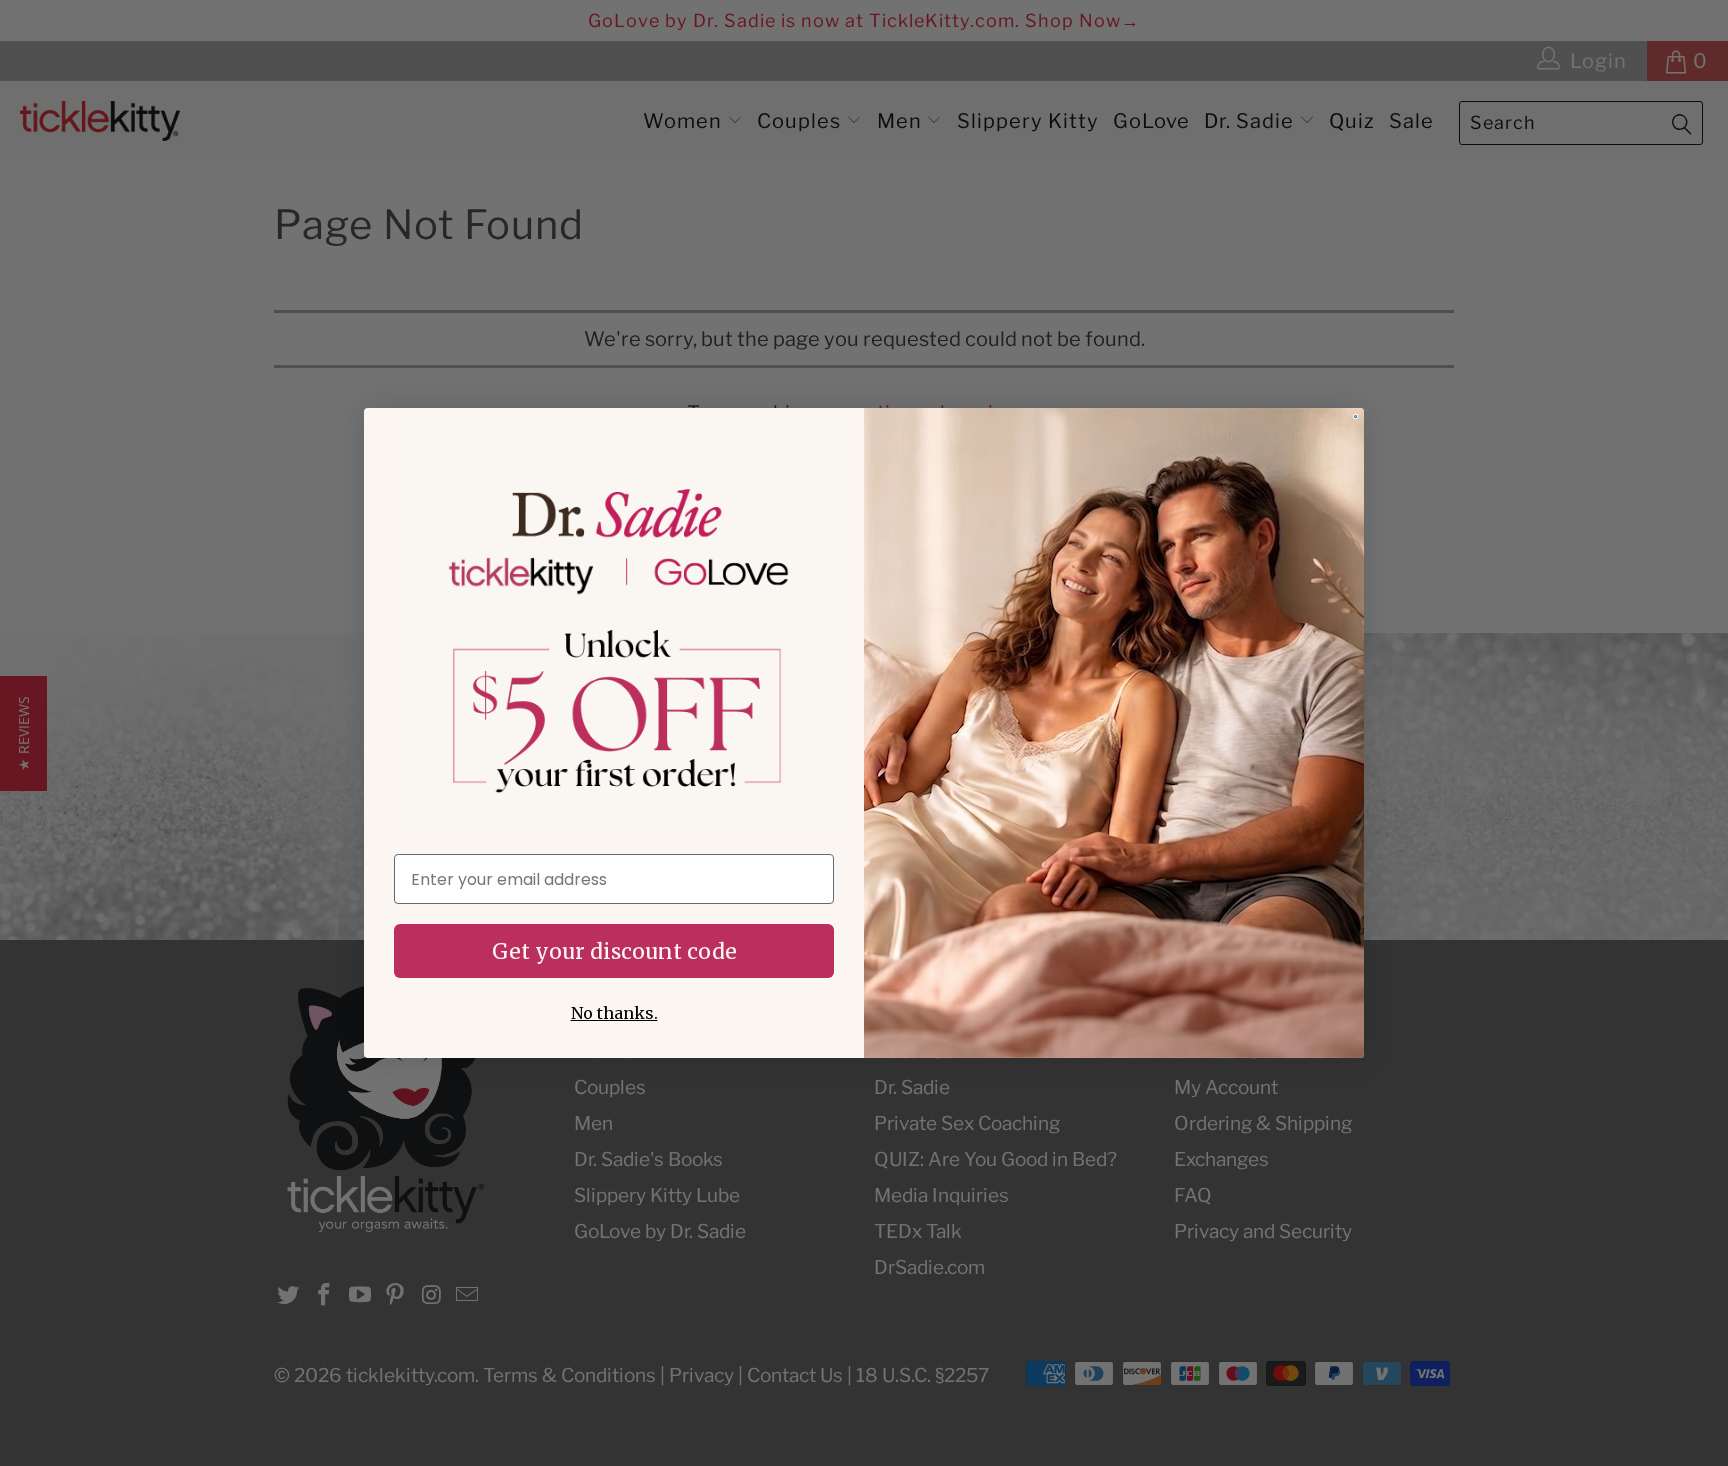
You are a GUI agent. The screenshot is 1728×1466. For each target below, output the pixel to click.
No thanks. (614, 1013)
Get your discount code (614, 951)
